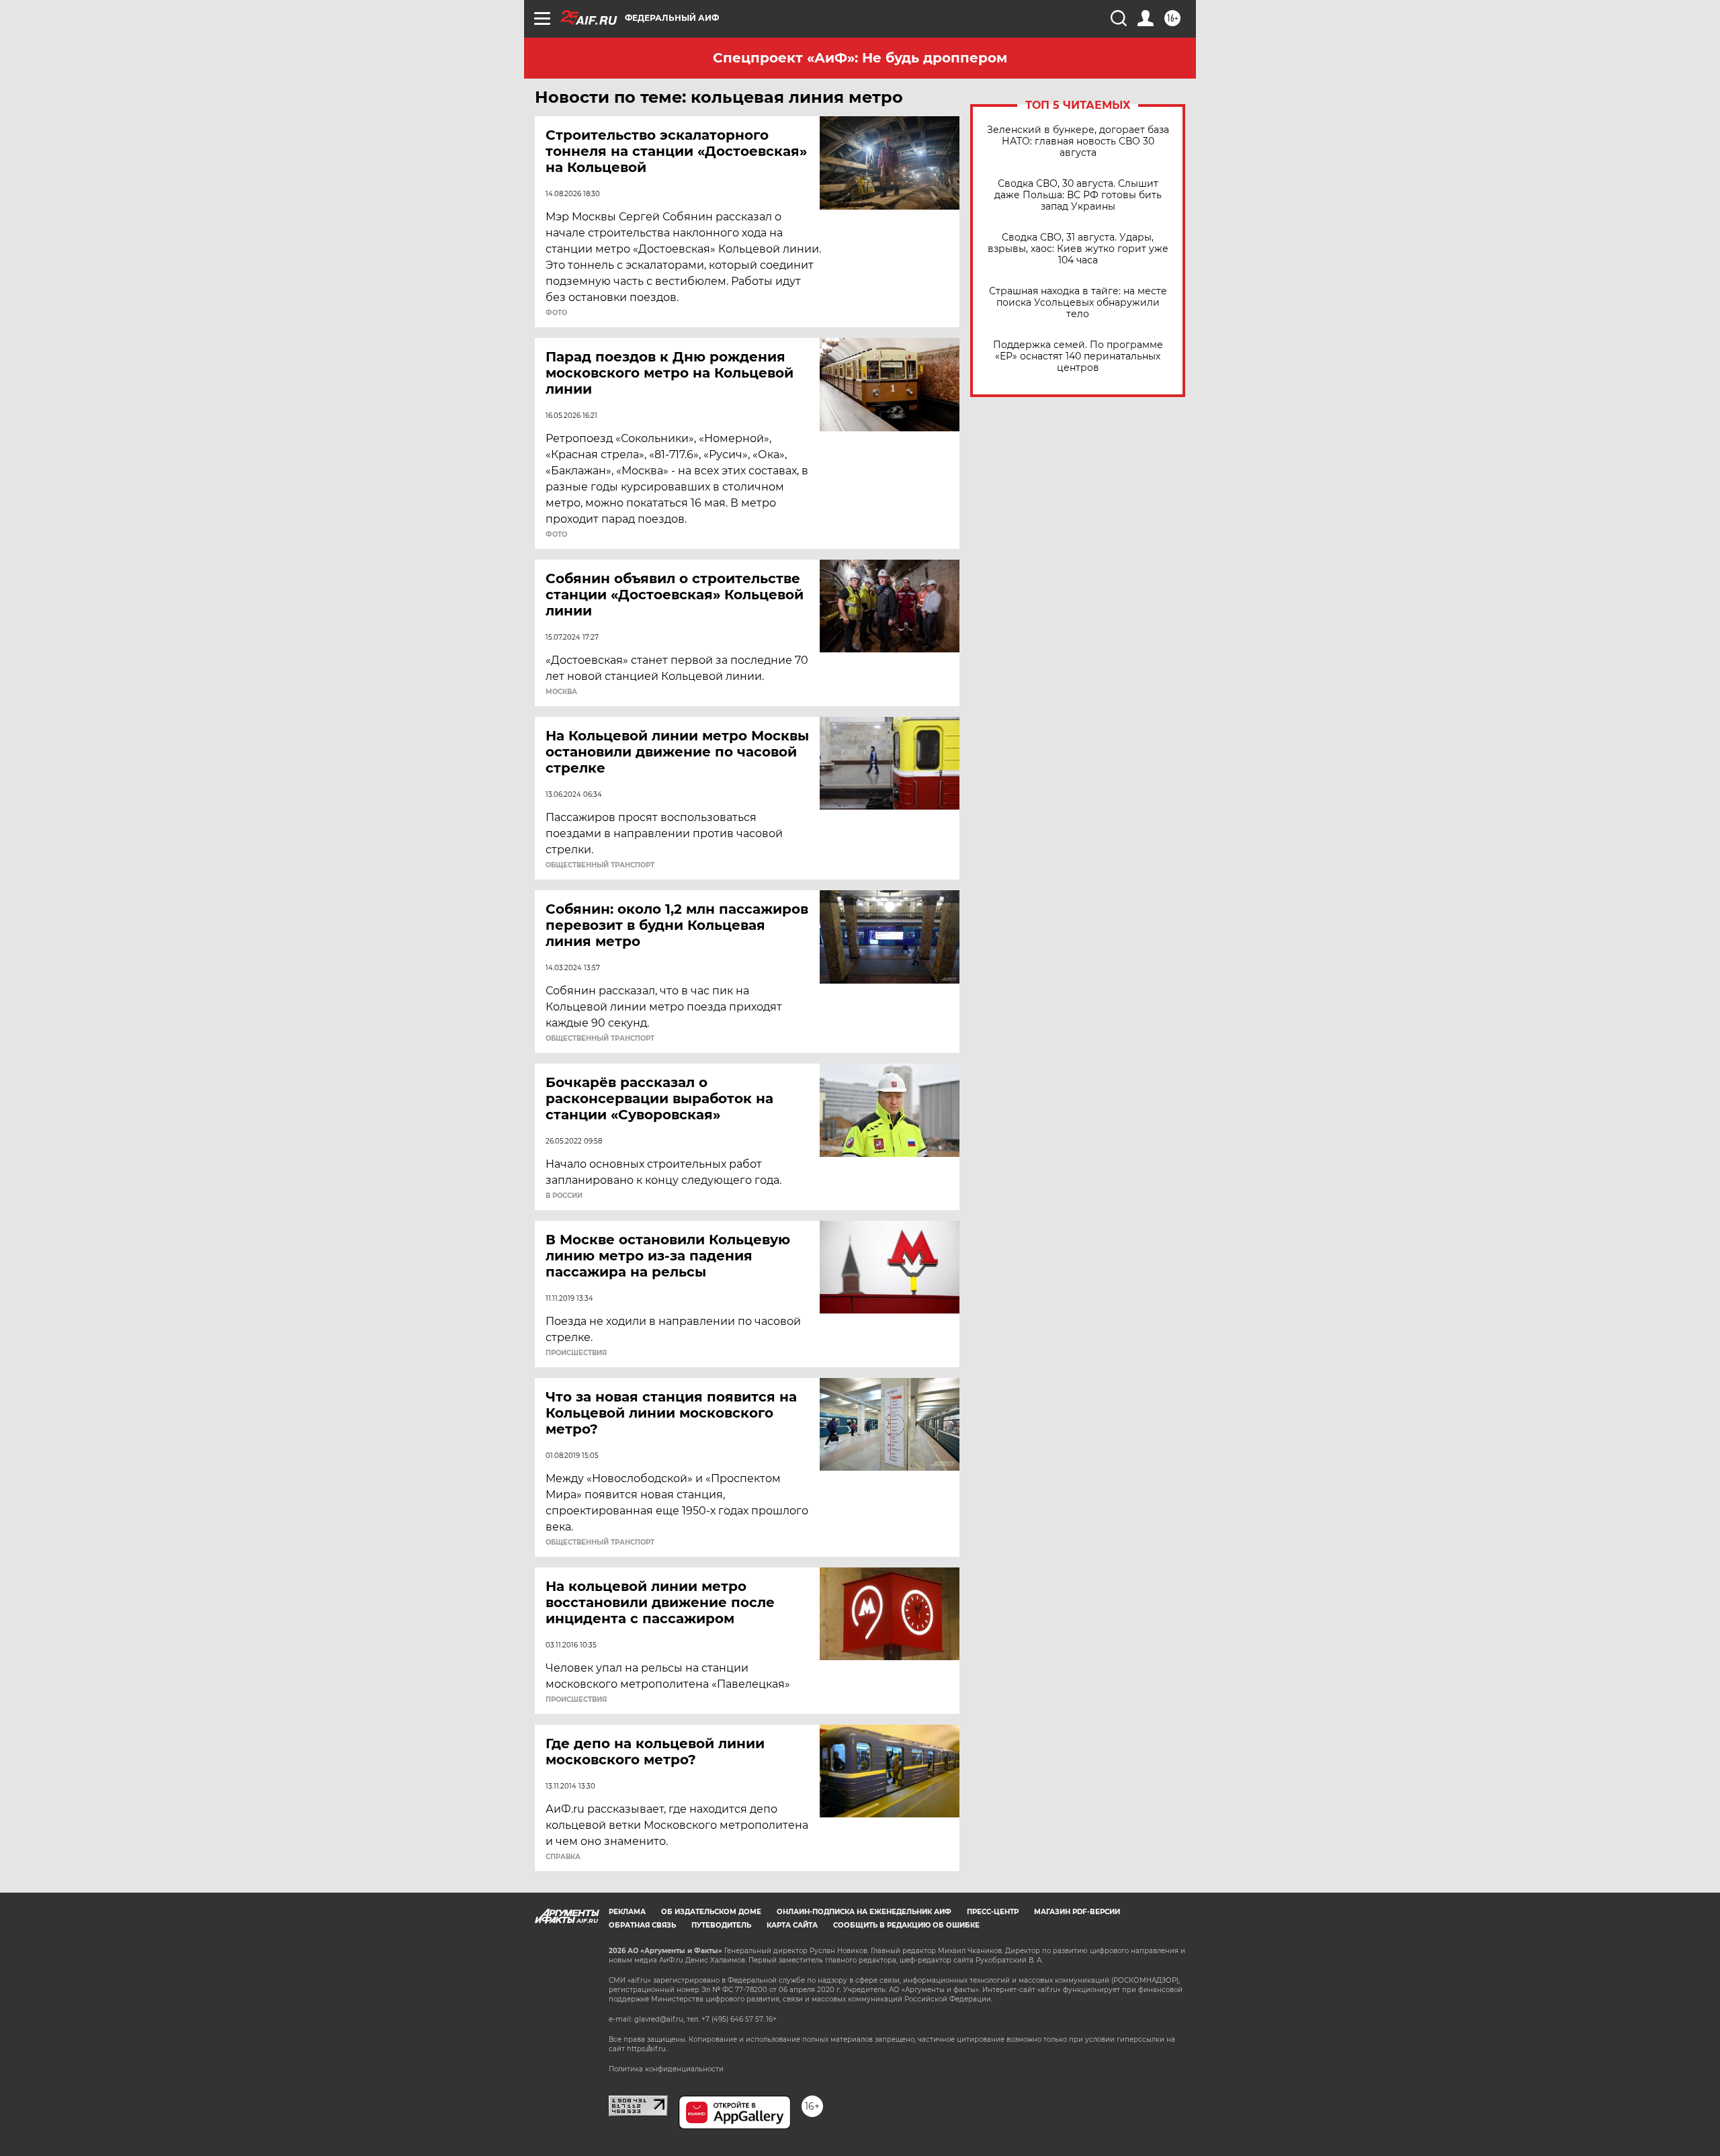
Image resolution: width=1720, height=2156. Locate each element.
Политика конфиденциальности (666, 2069)
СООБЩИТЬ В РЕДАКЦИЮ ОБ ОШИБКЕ (906, 1925)
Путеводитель (721, 1925)
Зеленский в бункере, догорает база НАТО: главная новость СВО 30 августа (1078, 141)
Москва (561, 692)
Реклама (627, 1912)
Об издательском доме (711, 1912)
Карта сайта (792, 1925)
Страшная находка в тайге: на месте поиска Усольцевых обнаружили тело (1078, 303)
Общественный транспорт (600, 865)
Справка (563, 1857)
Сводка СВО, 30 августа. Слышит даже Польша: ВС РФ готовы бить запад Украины (1078, 195)
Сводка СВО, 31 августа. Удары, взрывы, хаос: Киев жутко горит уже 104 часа (1078, 249)
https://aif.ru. (647, 2049)
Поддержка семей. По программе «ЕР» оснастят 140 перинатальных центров (1078, 356)
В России (564, 1196)
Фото (556, 313)
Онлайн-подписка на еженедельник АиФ (864, 1912)
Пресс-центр (993, 1912)
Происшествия (576, 1353)
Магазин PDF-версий (1077, 1912)
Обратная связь (642, 1925)
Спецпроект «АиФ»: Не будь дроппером (860, 58)
